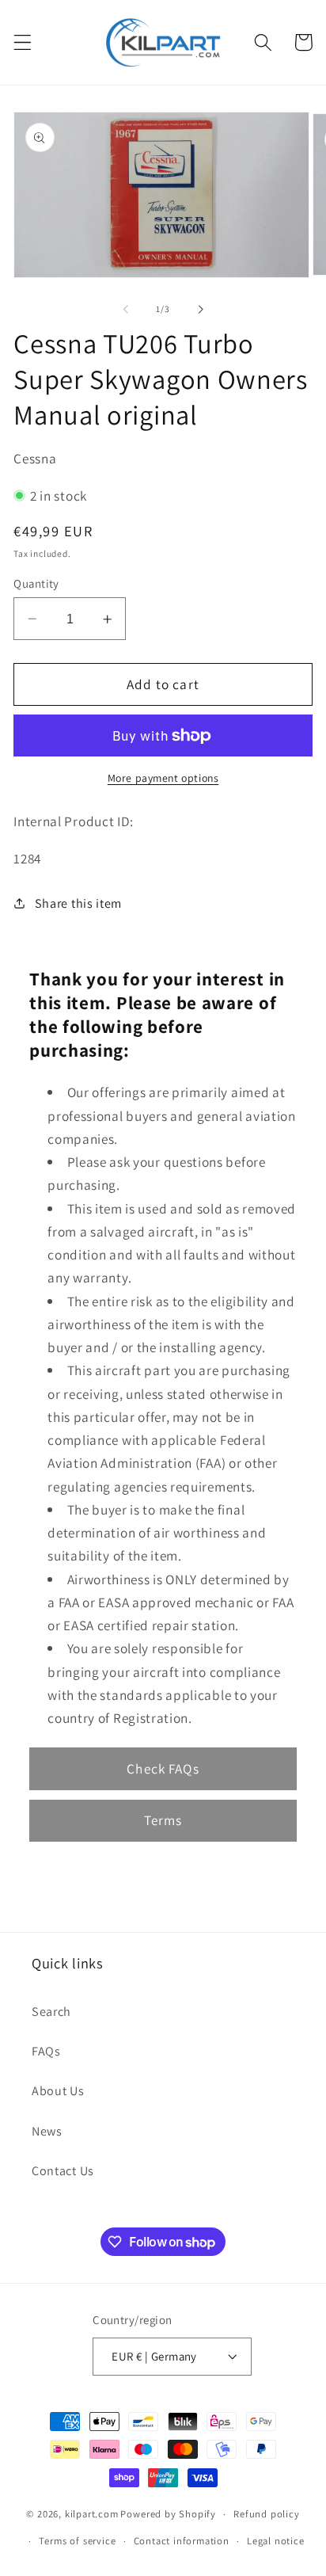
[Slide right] (200, 309)
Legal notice (276, 2541)
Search (51, 2012)
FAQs (46, 2051)
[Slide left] (126, 309)
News (47, 2131)
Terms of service (77, 2541)
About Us (58, 2091)
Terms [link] (163, 1820)
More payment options (163, 778)
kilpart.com (92, 2514)
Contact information (182, 2541)
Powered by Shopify (168, 2514)
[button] (23, 42)
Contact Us (63, 2171)
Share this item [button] (78, 903)
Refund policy (266, 2514)
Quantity (36, 583)
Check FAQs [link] (163, 1768)
